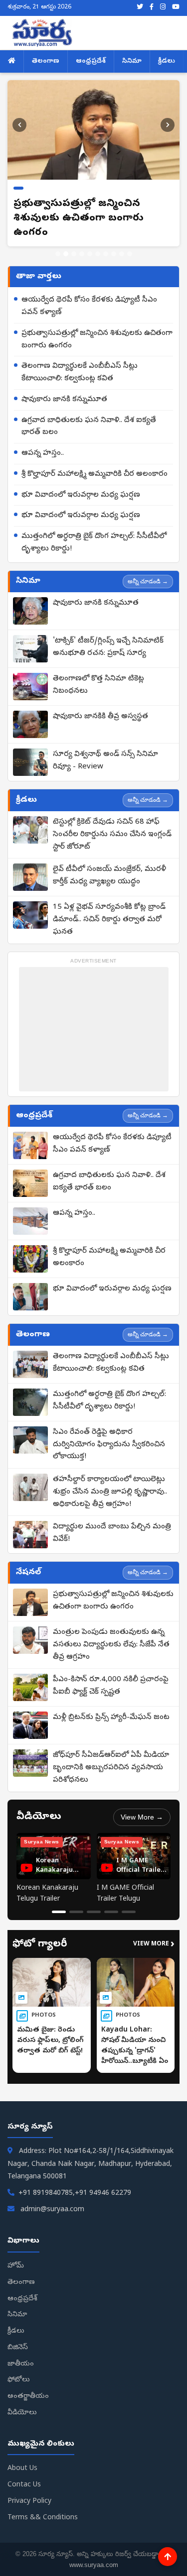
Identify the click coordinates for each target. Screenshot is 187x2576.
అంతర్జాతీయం (28, 2382)
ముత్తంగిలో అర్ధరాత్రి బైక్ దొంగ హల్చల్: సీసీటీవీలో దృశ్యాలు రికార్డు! (94, 528)
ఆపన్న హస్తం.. (43, 439)
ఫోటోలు (19, 2366)
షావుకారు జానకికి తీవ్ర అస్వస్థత (100, 702)
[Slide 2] (66, 239)
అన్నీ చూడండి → (148, 567)
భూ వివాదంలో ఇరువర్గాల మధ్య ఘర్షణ (81, 481)
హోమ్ (16, 2252)
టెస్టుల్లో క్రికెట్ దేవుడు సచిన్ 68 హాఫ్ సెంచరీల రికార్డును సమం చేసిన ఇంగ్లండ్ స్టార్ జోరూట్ (112, 820)
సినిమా (132, 61)
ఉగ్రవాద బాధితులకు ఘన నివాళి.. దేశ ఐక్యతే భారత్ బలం (89, 412)
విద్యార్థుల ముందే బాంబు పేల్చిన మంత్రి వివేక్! (112, 1519)
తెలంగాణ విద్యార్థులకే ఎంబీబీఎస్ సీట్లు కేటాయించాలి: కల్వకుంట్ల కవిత (80, 358)
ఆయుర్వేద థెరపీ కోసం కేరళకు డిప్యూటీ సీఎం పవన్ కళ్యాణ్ (89, 292)
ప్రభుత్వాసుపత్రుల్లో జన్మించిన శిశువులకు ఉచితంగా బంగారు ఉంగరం (97, 325)
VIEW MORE (154, 1931)
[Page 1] (59, 1897)
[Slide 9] (122, 239)
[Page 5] (129, 1897)
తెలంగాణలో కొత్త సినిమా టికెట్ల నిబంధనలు (98, 671)
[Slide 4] (82, 239)
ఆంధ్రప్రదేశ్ (91, 61)
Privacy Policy (29, 2487)
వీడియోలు (22, 2399)
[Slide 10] (130, 239)
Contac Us (24, 2471)
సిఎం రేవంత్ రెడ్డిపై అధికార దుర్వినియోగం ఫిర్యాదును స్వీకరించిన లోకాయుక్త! (109, 1430)
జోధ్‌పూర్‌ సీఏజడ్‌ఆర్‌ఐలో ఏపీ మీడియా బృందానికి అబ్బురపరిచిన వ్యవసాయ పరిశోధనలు (111, 1753)
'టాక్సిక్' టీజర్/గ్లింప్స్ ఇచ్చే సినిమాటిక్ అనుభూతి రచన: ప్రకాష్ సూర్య (108, 633)
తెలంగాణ (46, 61)
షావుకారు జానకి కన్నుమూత (64, 385)
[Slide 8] (114, 239)
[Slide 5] (90, 239)
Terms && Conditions (43, 2504)
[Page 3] (94, 1897)
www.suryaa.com (94, 2550)
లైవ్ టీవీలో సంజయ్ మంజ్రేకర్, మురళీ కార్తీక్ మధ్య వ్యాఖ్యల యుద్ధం (109, 861)
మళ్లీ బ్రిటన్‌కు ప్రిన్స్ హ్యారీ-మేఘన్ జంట (111, 1703)
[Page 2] (76, 1897)
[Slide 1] (58, 239)
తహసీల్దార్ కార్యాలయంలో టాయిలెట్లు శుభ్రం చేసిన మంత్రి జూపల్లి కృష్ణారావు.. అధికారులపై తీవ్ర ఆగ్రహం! (110, 1478)
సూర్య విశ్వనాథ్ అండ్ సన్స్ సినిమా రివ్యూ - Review (105, 746)
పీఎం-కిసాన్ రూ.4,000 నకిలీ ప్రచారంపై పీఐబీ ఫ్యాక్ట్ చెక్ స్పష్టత (111, 1671)
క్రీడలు (167, 61)
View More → (142, 1803)
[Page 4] (111, 1897)
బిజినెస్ (18, 2333)
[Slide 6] (98, 239)
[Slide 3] (74, 239)
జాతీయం (21, 2350)
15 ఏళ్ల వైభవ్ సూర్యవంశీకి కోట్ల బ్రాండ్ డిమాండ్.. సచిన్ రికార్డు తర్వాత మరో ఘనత (109, 905)
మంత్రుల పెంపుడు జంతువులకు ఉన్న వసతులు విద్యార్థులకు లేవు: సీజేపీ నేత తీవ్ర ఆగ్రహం (111, 1630)
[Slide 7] (106, 239)
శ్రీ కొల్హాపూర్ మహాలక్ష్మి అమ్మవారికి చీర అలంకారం (94, 460)
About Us (22, 2454)
